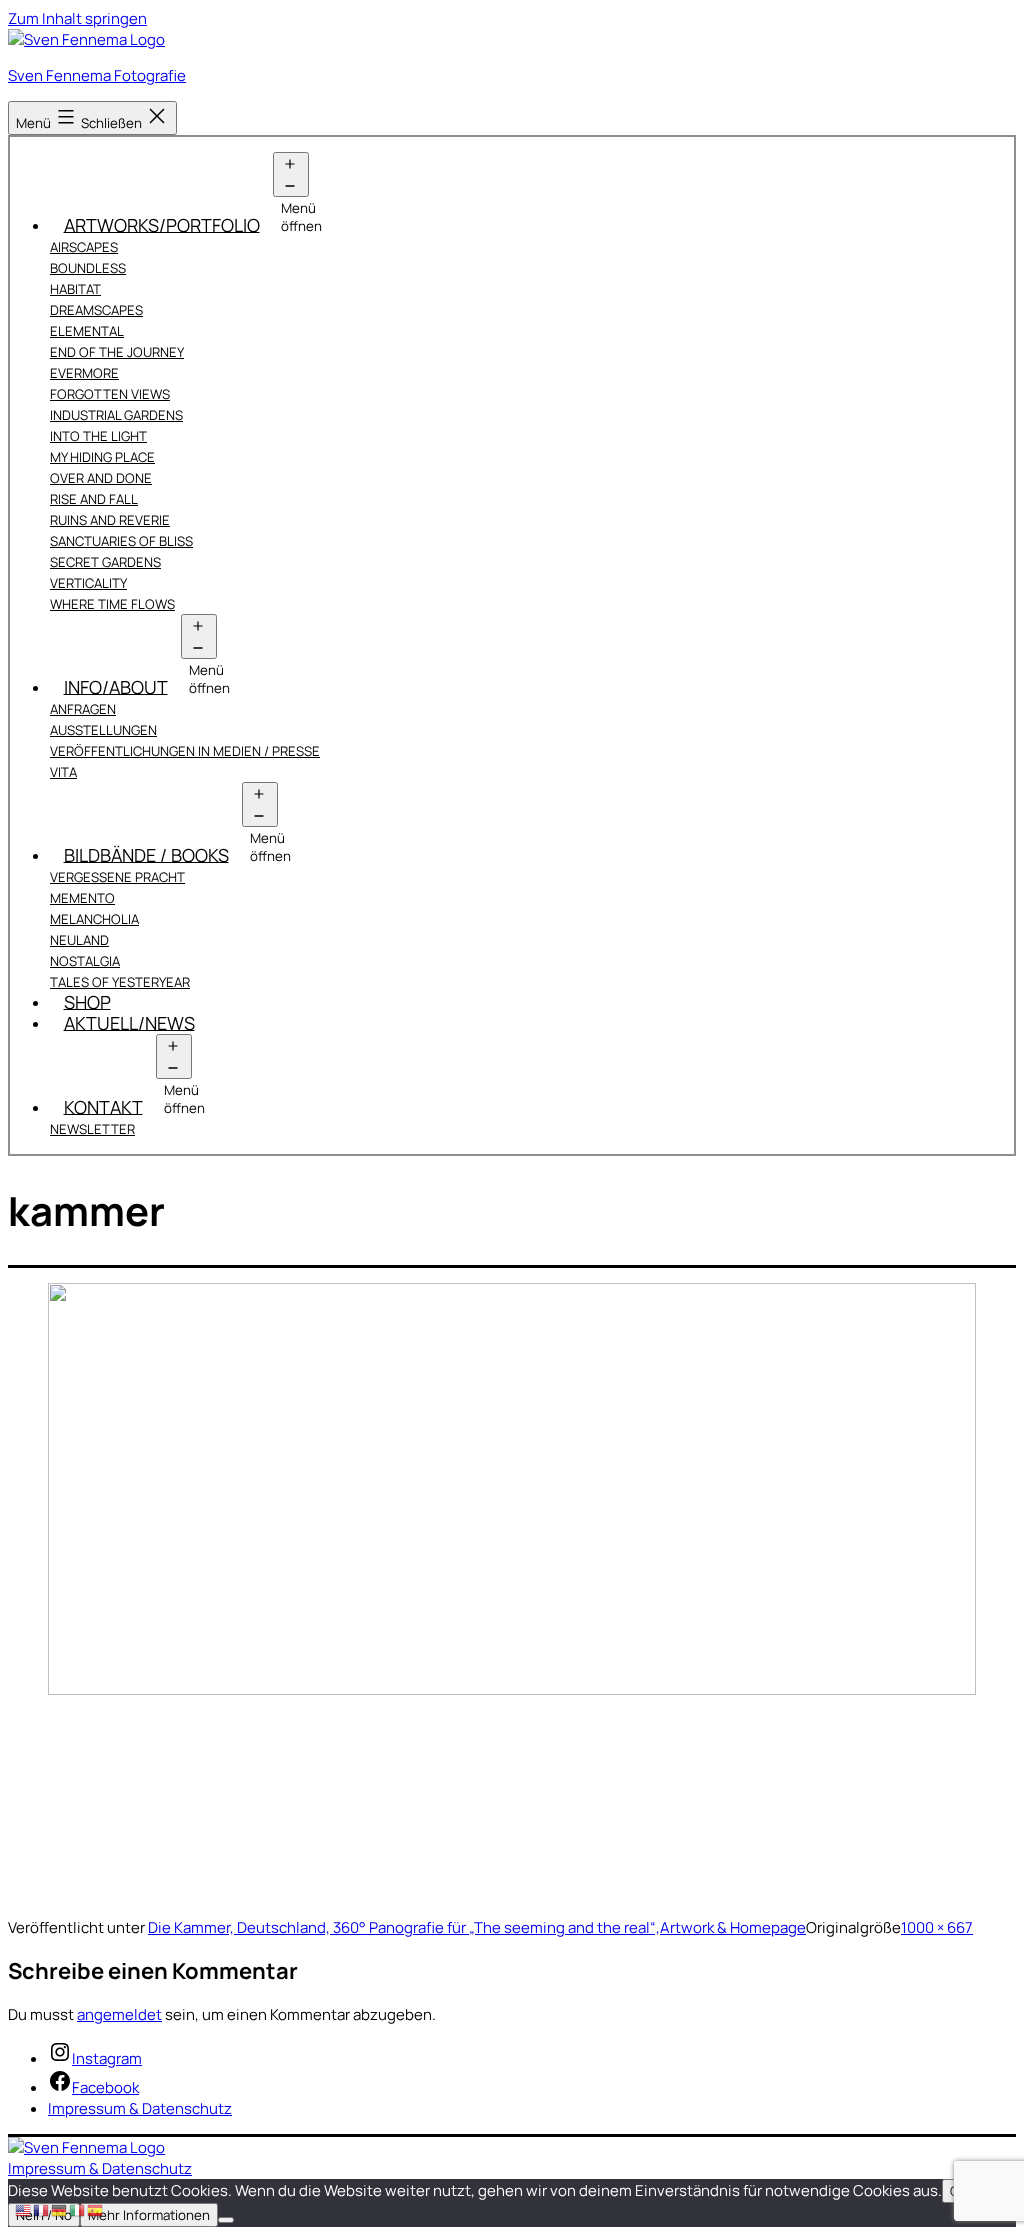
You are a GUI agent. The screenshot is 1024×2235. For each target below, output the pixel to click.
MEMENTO (82, 898)
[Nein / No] (226, 2220)
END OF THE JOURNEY (117, 352)
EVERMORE (84, 373)
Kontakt (103, 1106)
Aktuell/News (129, 1022)
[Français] (42, 2209)
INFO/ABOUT (116, 686)
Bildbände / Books (146, 854)
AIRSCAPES (84, 247)
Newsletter (92, 1129)
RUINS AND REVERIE (110, 520)
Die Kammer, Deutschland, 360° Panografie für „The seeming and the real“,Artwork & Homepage (477, 1927)
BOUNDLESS (88, 268)
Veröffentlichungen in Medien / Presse (185, 751)
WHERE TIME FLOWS (112, 604)
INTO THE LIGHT (98, 436)
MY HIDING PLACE (102, 457)
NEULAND (79, 940)
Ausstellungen (103, 730)
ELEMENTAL (87, 331)
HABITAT (75, 289)
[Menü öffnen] (291, 174)
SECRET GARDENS (105, 562)
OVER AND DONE (101, 478)
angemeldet (119, 2014)
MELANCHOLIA (94, 919)
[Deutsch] (60, 2209)
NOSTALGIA (85, 961)
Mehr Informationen (149, 2215)
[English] (24, 2209)
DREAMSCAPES (96, 310)
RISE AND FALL (94, 499)
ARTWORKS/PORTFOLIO (162, 224)
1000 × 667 (937, 1927)
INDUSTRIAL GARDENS (116, 415)
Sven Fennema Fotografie (97, 75)
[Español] (96, 2209)
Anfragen (83, 709)
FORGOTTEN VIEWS (110, 394)
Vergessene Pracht (117, 877)
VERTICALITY (88, 583)
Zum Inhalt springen (77, 18)
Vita (63, 772)
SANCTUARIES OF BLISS (121, 541)
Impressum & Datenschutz (100, 2168)
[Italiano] (78, 2209)
